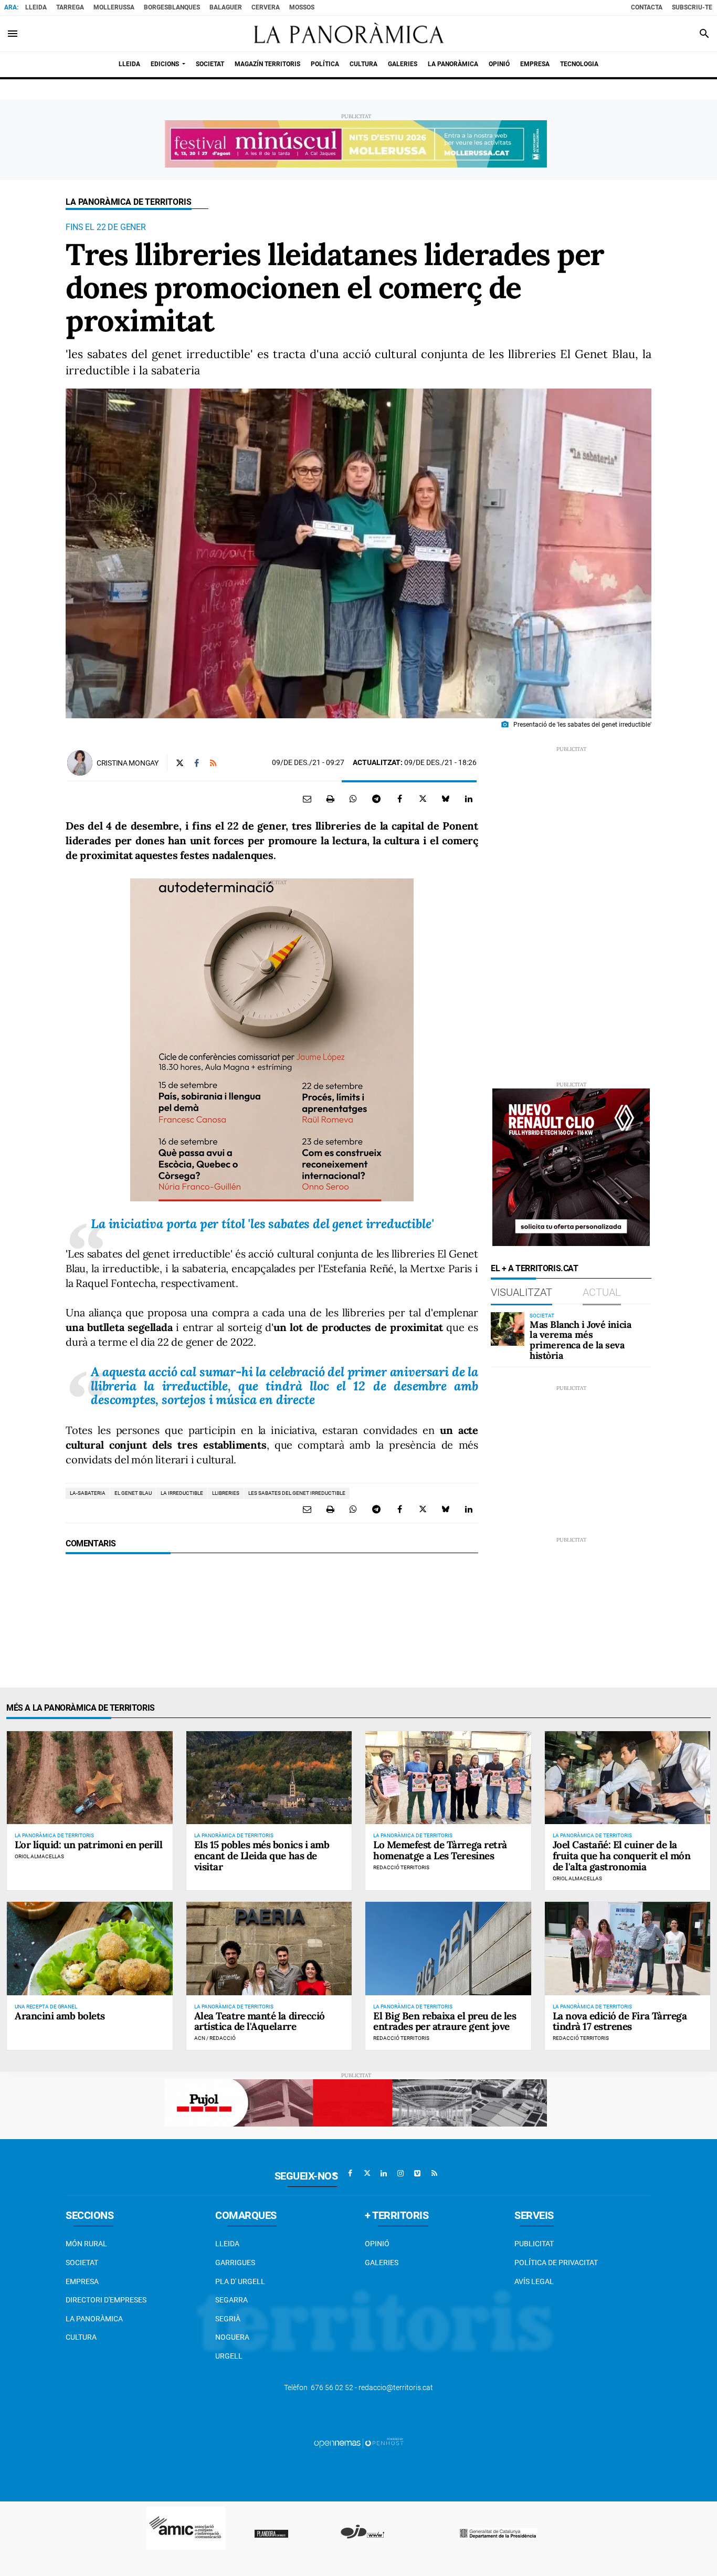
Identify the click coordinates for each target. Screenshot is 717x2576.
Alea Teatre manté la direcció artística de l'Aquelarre (260, 2021)
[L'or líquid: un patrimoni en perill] (90, 1778)
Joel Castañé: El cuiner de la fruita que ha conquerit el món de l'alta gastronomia (622, 1856)
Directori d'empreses (106, 2300)
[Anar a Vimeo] (417, 2173)
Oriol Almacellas (39, 1856)
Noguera (232, 2337)
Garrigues (235, 2263)
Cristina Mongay (128, 763)
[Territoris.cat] (344, 34)
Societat (82, 2263)
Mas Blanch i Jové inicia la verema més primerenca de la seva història (580, 1340)
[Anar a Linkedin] (384, 2173)
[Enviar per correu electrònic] (307, 799)
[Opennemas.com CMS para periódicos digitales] (358, 2443)
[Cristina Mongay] (80, 763)
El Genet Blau (133, 1493)
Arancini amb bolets (60, 2016)
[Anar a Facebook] (350, 2173)
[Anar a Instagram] (400, 2173)
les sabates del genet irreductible (297, 1493)
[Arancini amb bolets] (90, 1948)
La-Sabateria (88, 1493)
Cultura (81, 2337)
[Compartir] (353, 799)
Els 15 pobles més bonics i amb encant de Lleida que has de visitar (262, 1856)
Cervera (266, 7)
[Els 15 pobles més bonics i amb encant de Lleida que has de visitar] (269, 1778)
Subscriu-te (692, 7)
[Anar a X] (367, 2173)
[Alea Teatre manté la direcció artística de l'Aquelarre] (269, 1948)
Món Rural (86, 2244)
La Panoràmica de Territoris (129, 202)
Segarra (231, 2300)
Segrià (228, 2319)
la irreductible (182, 1493)
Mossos (302, 7)
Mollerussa (114, 7)
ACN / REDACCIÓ (215, 2038)
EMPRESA (82, 2281)
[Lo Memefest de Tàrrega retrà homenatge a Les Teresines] (448, 1778)
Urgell (229, 2356)
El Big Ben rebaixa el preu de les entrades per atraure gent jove (445, 2021)
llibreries (226, 1493)
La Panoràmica (94, 2319)
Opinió (377, 2244)
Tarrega (70, 7)
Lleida (36, 7)
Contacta (647, 7)
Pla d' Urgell (240, 2281)
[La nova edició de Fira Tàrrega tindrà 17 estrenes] (628, 1948)
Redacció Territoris (401, 1867)
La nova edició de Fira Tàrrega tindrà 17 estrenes (620, 2021)
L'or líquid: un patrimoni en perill (88, 1845)
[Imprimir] (330, 799)
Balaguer (226, 7)
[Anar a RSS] (434, 2173)
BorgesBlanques (172, 7)
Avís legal (534, 2281)
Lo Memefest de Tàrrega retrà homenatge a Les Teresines (440, 1850)
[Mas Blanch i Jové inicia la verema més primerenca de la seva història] (508, 1329)
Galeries (382, 2263)
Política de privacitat (556, 2263)
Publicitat (534, 2244)
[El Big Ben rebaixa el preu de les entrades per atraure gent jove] (448, 1948)
